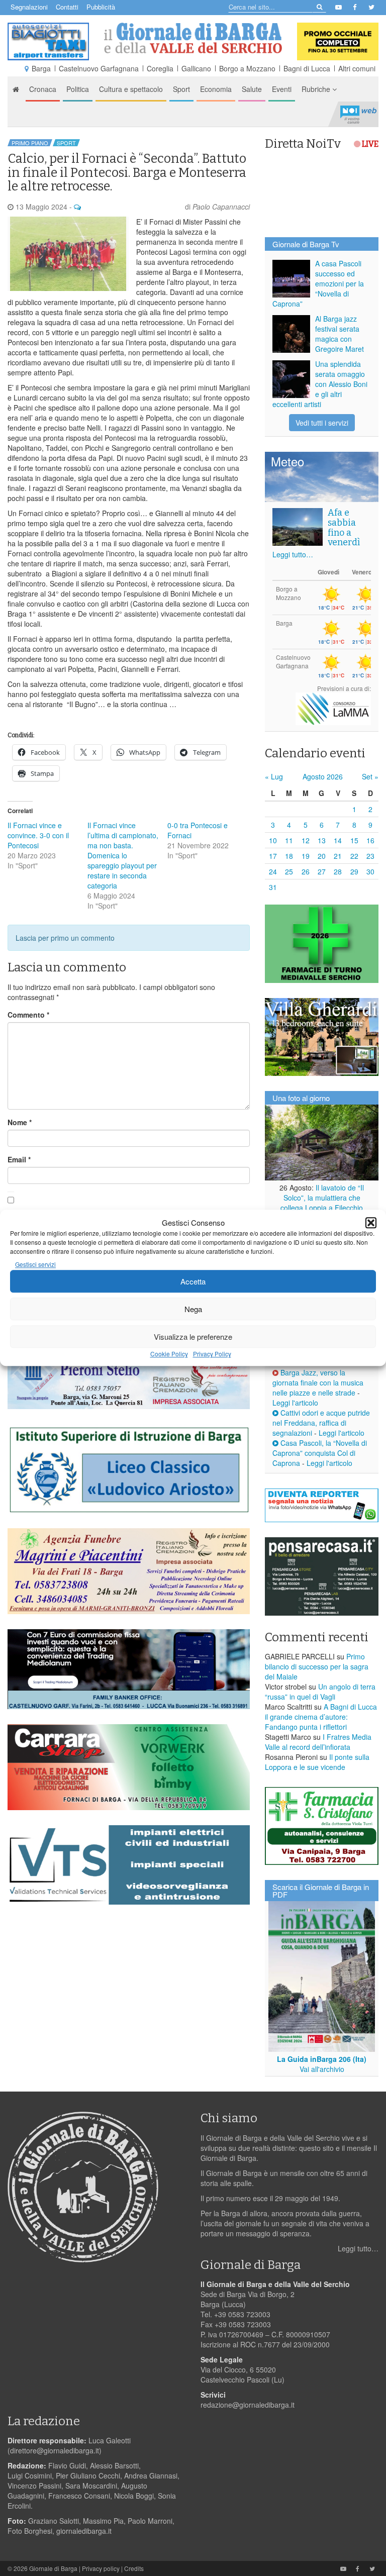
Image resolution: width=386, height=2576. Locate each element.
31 (273, 887)
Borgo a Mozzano (247, 68)
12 (306, 840)
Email (19, 1159)
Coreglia (160, 68)
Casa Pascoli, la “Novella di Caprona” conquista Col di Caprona (320, 1453)
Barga (41, 68)
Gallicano (196, 68)
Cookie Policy (169, 1354)
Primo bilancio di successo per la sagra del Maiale (317, 1666)
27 (322, 871)
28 (338, 871)
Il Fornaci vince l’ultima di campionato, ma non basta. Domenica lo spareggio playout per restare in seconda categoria (123, 855)
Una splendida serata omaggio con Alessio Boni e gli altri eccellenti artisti (320, 384)
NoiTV (358, 114)
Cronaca (43, 89)
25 (289, 871)
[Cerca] (319, 6)
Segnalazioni (29, 7)
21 (338, 856)
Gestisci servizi (35, 1265)
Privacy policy (101, 2568)
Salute (252, 89)
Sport (181, 89)
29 (354, 871)
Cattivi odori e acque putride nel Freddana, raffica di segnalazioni (321, 1423)
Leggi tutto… (293, 554)
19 (306, 856)
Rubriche (317, 89)
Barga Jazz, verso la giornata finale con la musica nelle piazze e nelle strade (318, 1382)
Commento (28, 1015)
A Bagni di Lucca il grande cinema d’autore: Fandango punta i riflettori (321, 1717)
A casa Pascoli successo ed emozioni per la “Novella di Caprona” (318, 283)
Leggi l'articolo (295, 1403)
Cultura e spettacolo (131, 89)
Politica (78, 89)
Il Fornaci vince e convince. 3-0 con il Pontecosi (38, 835)
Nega (193, 1309)
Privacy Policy (212, 1354)
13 (322, 840)
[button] (371, 1223)
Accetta (193, 1281)
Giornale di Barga (53, 2568)
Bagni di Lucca (307, 68)
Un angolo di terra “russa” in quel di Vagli (320, 1692)
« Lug (274, 776)
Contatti (67, 7)
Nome (20, 1122)
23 (370, 856)
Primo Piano (30, 143)
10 (273, 840)
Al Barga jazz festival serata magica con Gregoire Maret (340, 334)
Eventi (282, 89)
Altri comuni (357, 68)
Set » (370, 776)
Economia (216, 89)
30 (370, 871)
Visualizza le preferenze (193, 1336)
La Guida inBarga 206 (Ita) (322, 2059)
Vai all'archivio (322, 2069)
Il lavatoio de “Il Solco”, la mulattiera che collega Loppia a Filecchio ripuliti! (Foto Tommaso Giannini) (322, 1208)
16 (370, 840)
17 (273, 856)
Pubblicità (101, 7)
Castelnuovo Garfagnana (99, 68)
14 (338, 840)
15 (354, 840)
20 (322, 856)
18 (289, 856)
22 (354, 856)
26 (306, 871)
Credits (134, 2568)
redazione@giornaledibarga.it (248, 2405)
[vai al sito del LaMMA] (333, 708)
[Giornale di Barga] (193, 38)
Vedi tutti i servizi (322, 423)
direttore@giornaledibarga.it (55, 2450)
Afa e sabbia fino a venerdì (344, 527)
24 (273, 871)
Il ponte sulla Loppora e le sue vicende (317, 1762)
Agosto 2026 (323, 776)
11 (289, 840)
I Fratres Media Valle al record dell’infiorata (318, 1742)
